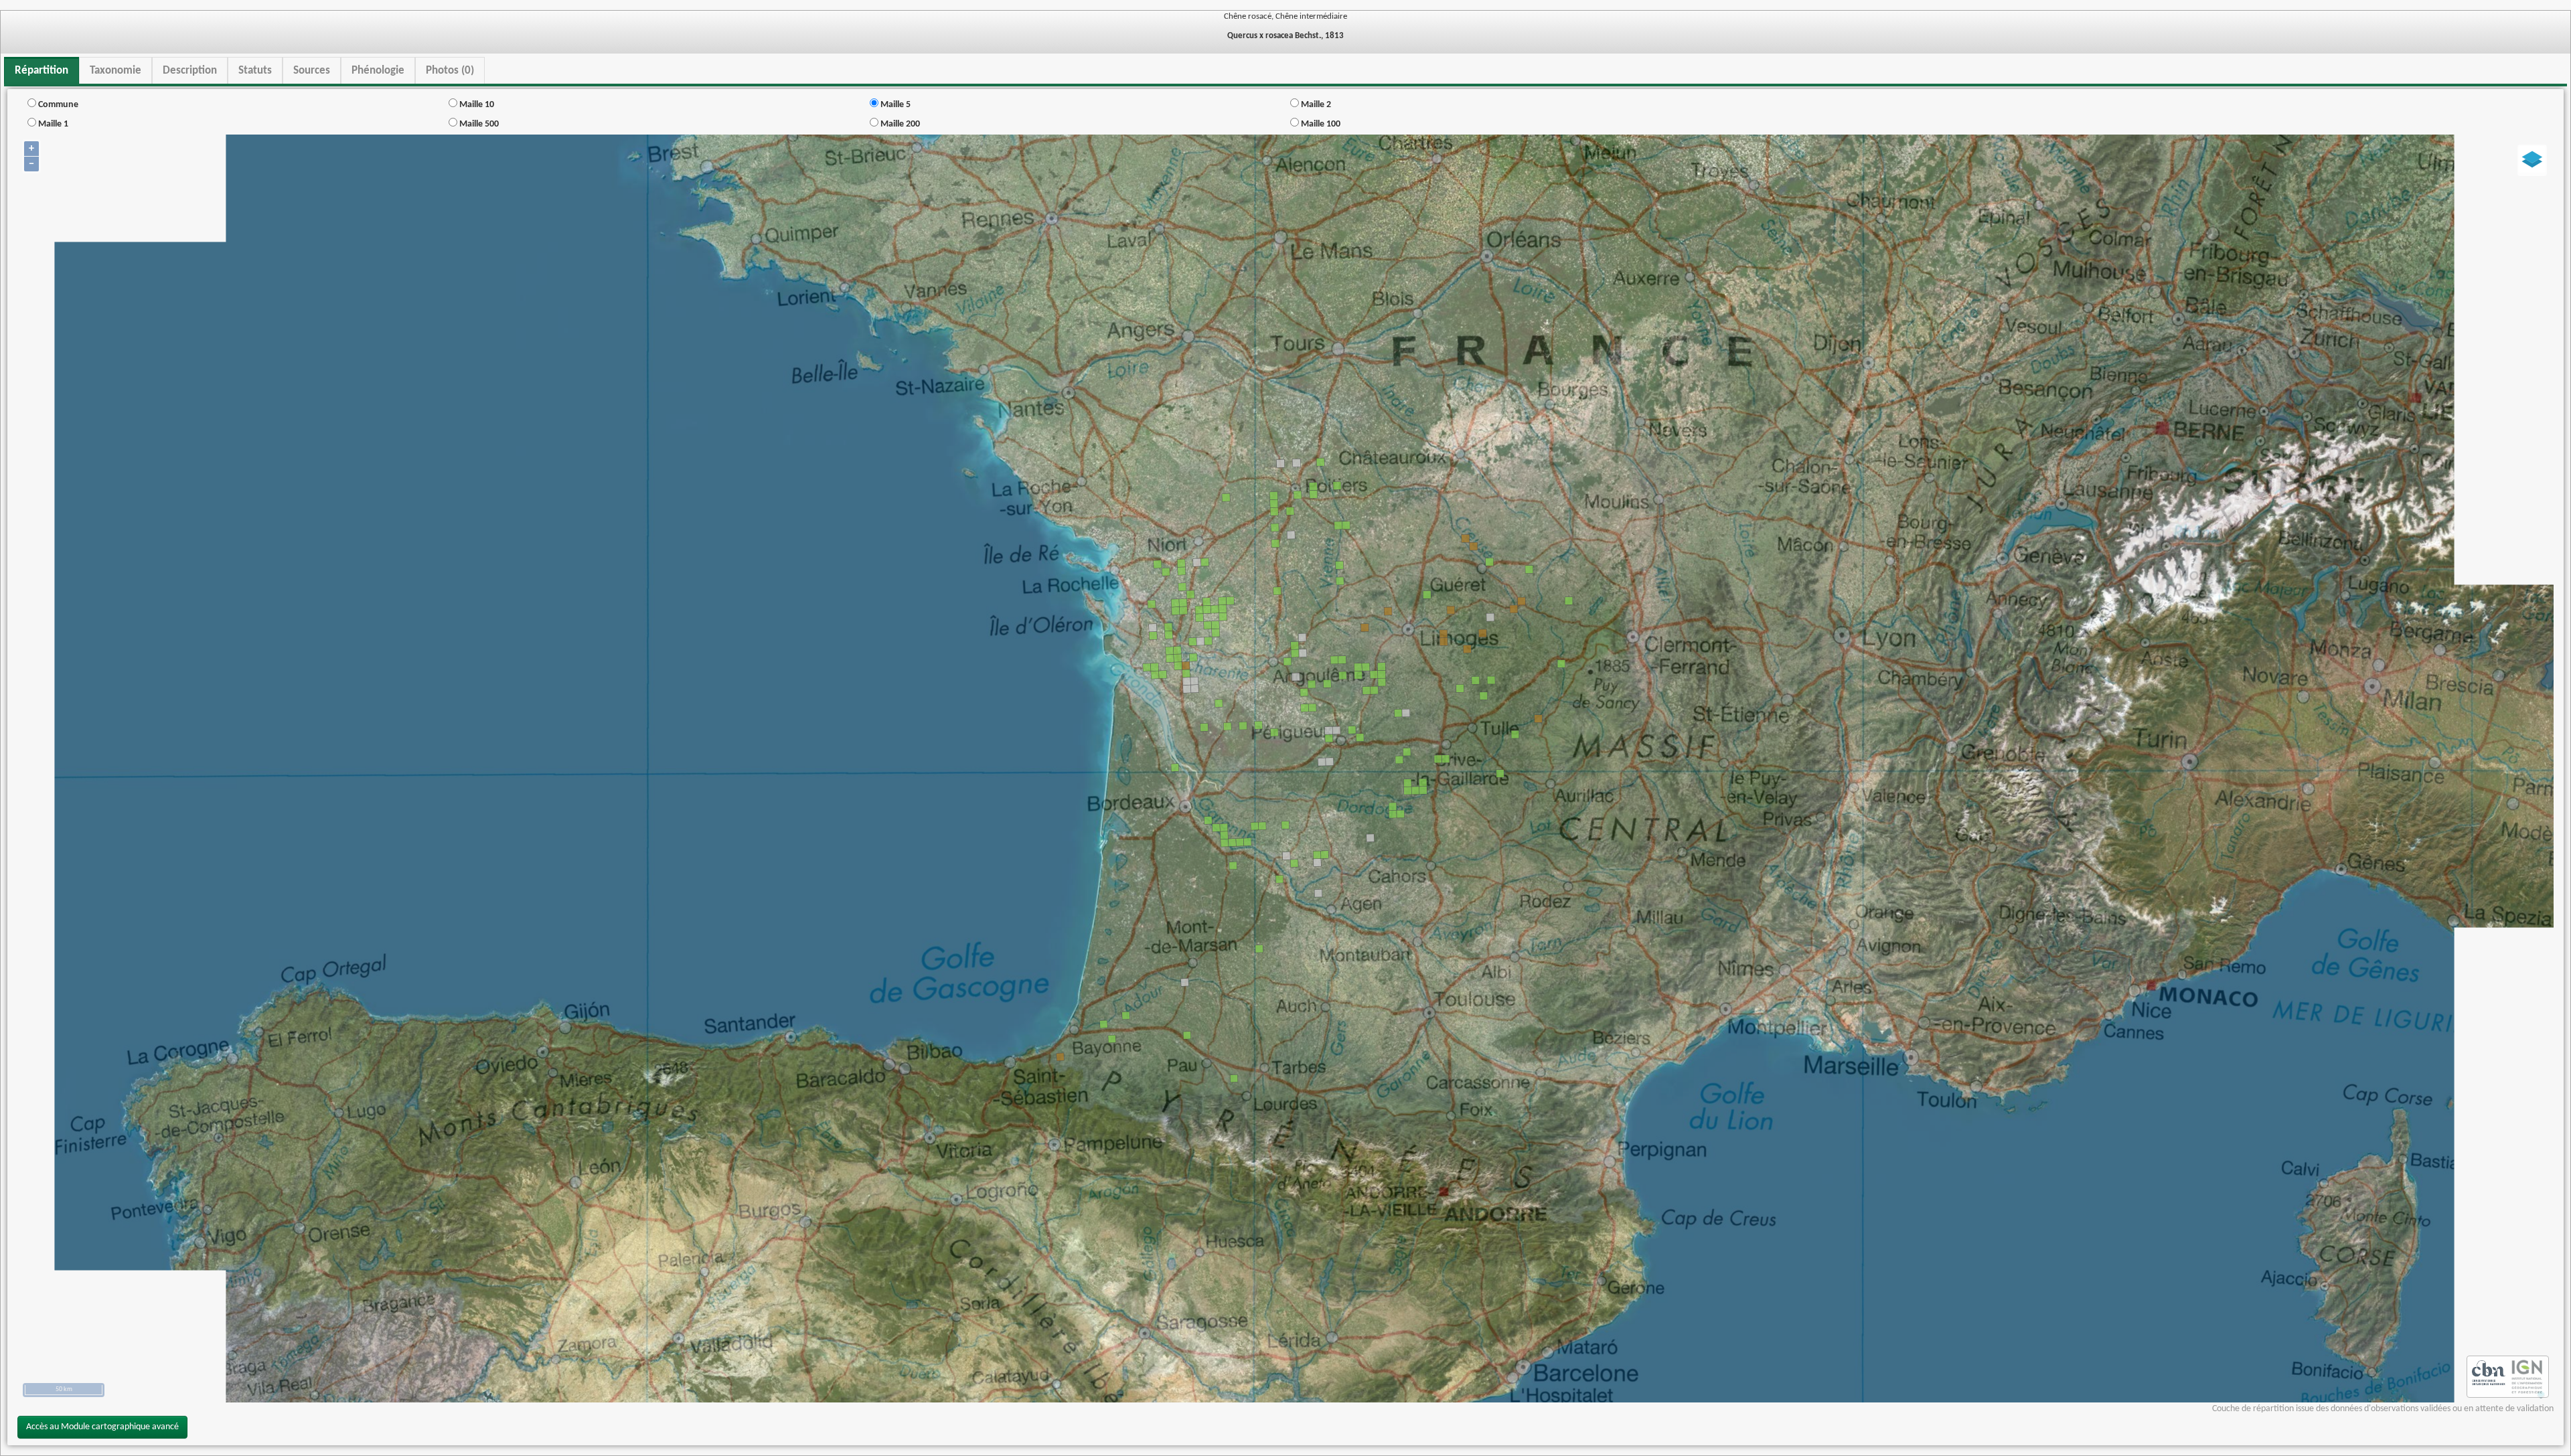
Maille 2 (1315, 105)
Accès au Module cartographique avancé (102, 1427)
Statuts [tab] (255, 71)
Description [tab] (190, 71)
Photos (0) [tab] (450, 71)
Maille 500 (478, 124)
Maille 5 (894, 105)
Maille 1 (52, 124)
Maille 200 (899, 124)
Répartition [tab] (42, 71)
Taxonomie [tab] (115, 71)
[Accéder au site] (2489, 1377)
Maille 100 (1320, 124)
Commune (57, 105)
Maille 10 (476, 105)
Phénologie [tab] (378, 71)
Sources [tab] (312, 71)
